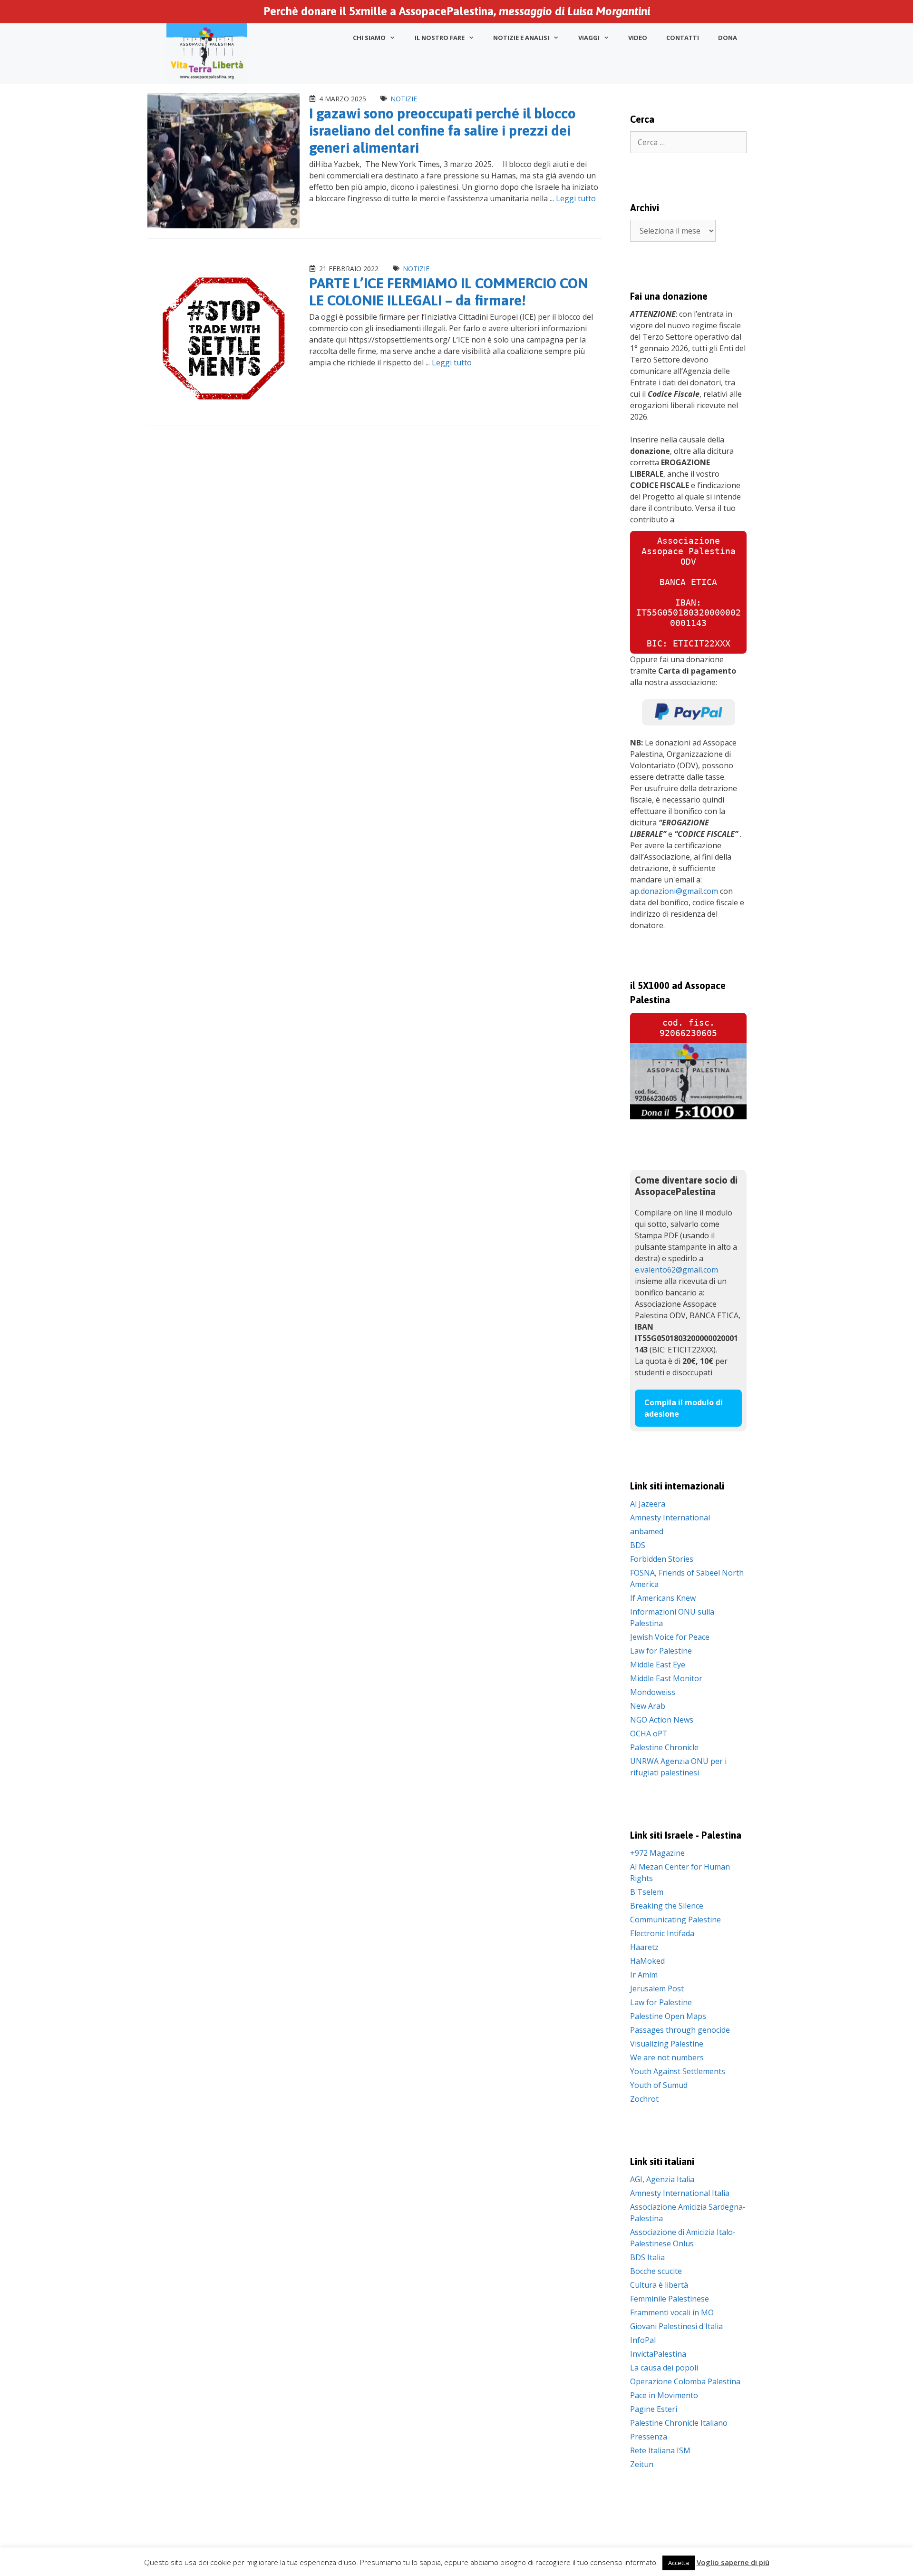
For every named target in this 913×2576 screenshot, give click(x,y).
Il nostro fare (440, 38)
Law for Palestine (661, 1651)
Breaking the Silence (667, 1906)
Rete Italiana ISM (660, 2450)
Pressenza (649, 2437)
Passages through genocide (680, 2030)
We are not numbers (667, 2057)
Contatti (683, 38)
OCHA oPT (649, 1734)
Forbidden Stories (662, 1559)
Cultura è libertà (659, 2285)
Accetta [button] (679, 2563)
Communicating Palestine (675, 1920)
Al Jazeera (648, 1504)
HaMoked (647, 1961)
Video (638, 38)
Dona (728, 38)
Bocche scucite (656, 2271)
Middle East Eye (658, 1665)
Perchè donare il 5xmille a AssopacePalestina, (457, 11)
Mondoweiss (653, 1692)
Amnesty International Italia (680, 2193)
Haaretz (644, 1947)
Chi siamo (369, 38)
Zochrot (644, 2099)
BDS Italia (647, 2257)
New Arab (648, 1706)
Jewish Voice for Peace (670, 1637)
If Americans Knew (663, 1598)
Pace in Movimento (664, 2395)
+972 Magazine (657, 1853)
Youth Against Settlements (678, 2071)
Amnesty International (670, 1518)
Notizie (404, 99)
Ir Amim (644, 1975)
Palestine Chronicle (664, 1747)
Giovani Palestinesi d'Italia (676, 2326)
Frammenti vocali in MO (672, 2312)
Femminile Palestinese (670, 2299)
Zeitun (642, 2464)
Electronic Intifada (662, 1933)
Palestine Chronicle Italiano (679, 2423)
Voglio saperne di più (733, 2562)
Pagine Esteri (654, 2409)
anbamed (647, 1531)
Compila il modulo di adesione (684, 1408)
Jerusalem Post (657, 1988)
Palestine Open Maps (668, 2016)
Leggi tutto (576, 198)
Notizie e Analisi (521, 38)
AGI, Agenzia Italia (662, 2179)
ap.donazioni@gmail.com (674, 891)
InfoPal (643, 2340)
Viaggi (589, 38)
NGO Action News (662, 1720)
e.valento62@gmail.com (676, 1270)
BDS (638, 1545)
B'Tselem (647, 1892)
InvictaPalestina (658, 2354)
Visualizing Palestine (667, 2044)
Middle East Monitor (666, 1678)
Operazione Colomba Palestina (685, 2381)
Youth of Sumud (659, 2085)
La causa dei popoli (664, 2368)
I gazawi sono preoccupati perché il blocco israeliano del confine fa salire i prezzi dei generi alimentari (442, 130)
